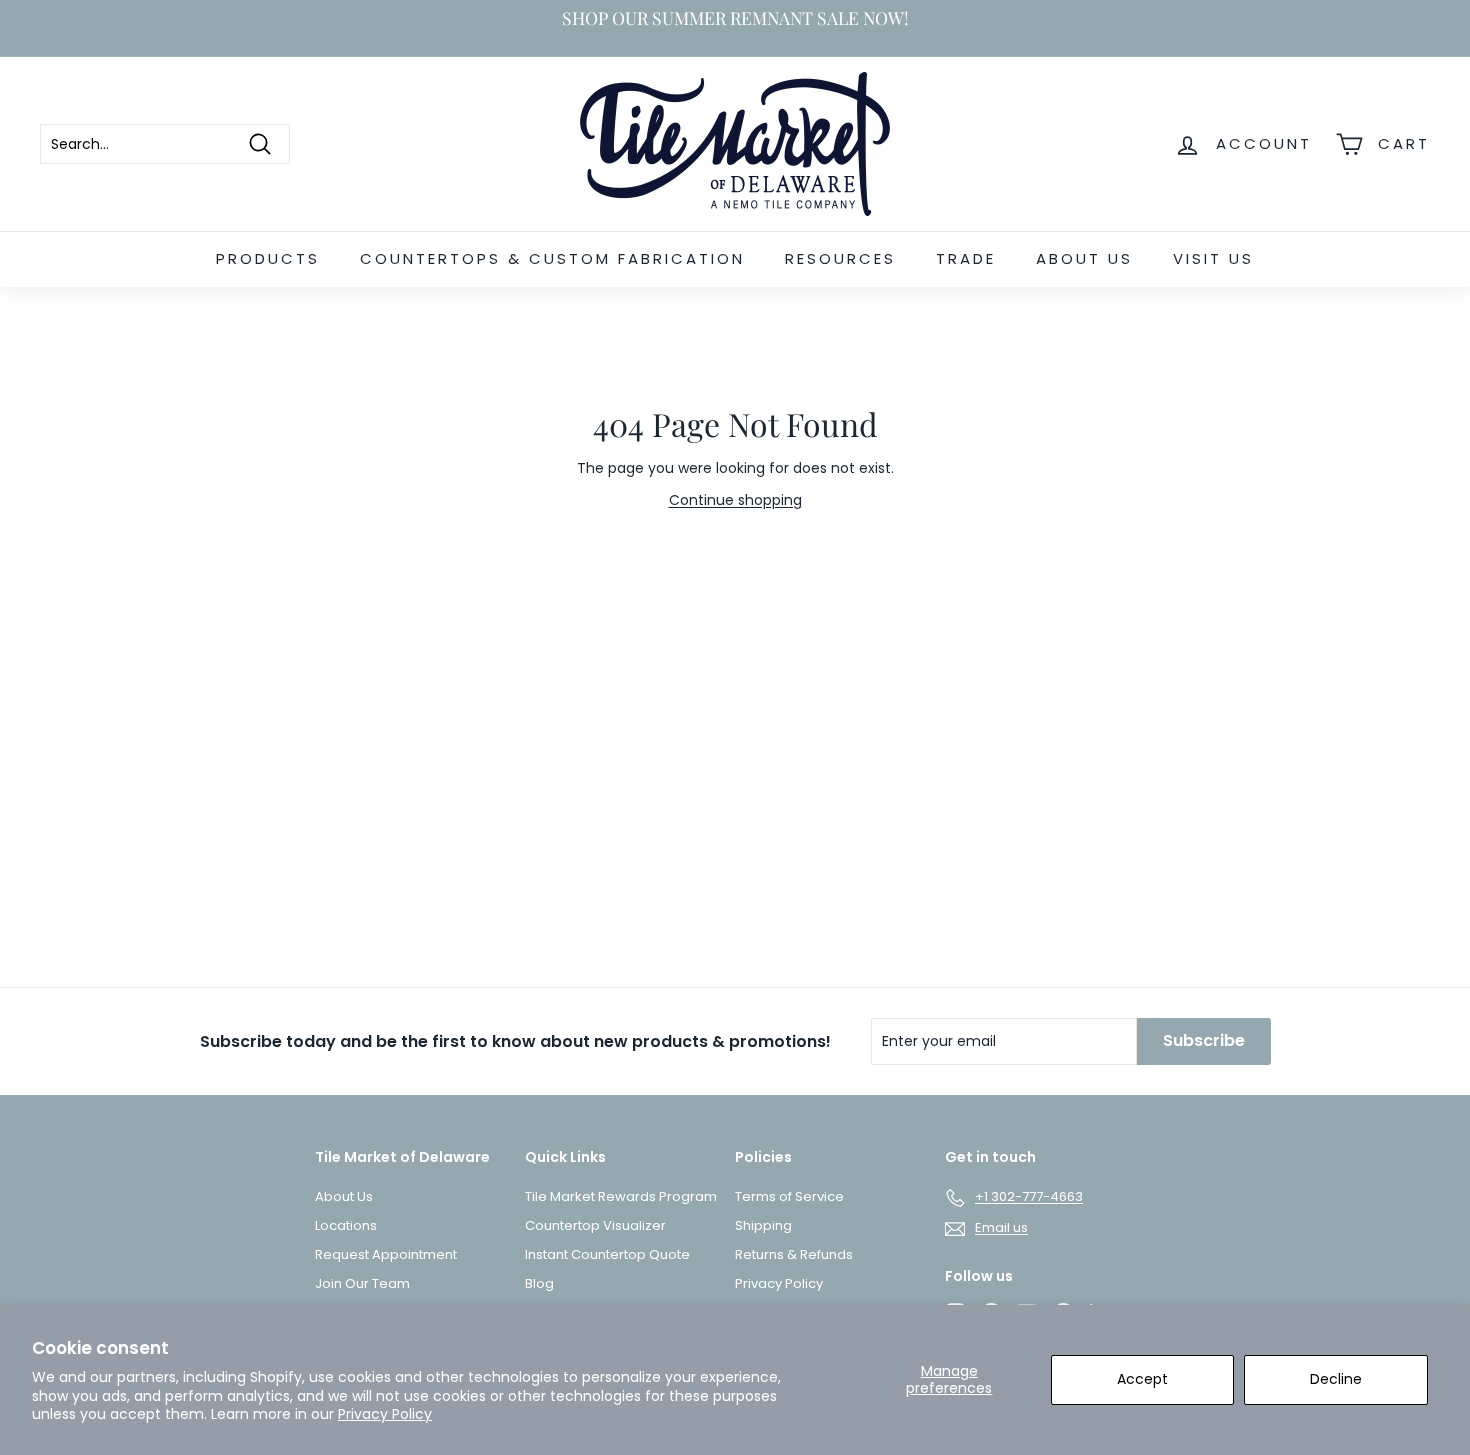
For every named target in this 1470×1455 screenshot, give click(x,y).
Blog (539, 1283)
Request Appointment (386, 1254)
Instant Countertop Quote (607, 1254)
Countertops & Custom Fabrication (552, 258)
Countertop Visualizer (595, 1225)
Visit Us (1213, 258)
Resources (840, 258)
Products (268, 258)
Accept (1142, 1379)
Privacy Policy (385, 1414)
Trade (966, 258)
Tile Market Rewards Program (621, 1196)
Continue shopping (735, 500)
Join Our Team (362, 1283)
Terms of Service (789, 1196)
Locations (346, 1225)
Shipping (763, 1225)
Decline (1336, 1379)
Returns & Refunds (794, 1254)
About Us (1084, 258)
